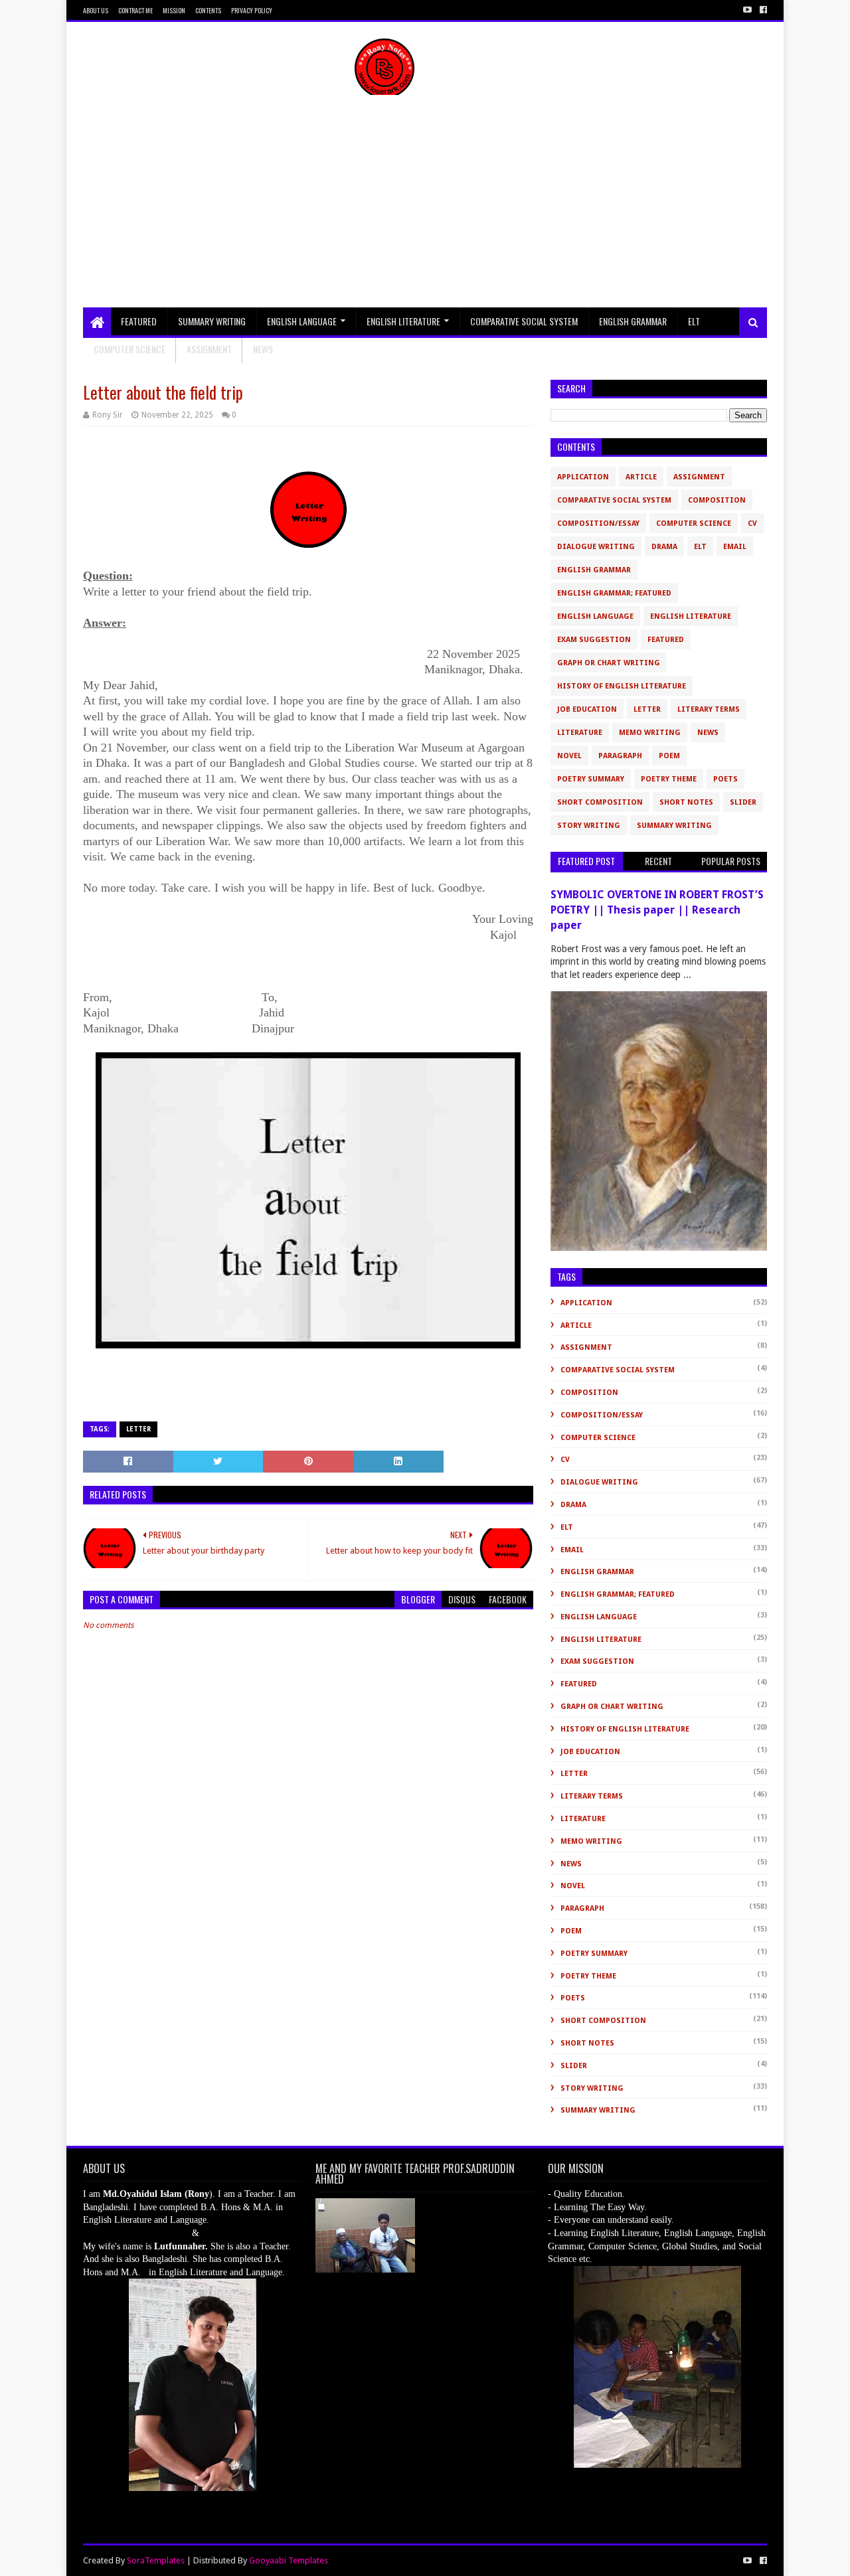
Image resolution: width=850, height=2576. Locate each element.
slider (743, 802)
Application (583, 477)
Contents (208, 10)
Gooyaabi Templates (289, 2560)
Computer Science (129, 349)
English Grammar (633, 321)
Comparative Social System (524, 321)
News (708, 733)
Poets (725, 779)
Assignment (209, 349)
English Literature (403, 321)
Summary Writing (212, 321)
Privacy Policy (252, 10)
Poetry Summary (591, 779)
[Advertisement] (425, 208)
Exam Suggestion (594, 640)
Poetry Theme (669, 779)
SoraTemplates (156, 2560)
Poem (669, 756)
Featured (139, 321)
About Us (96, 10)
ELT (694, 321)
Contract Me (135, 10)
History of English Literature (622, 686)
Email (735, 547)
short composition (600, 802)
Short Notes (686, 802)
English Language (302, 321)
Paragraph (620, 756)
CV (752, 523)
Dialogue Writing (596, 547)
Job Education (587, 709)
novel (569, 756)
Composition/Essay (598, 523)
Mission (174, 10)
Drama (664, 547)
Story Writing (589, 826)
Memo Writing (650, 733)
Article (641, 477)
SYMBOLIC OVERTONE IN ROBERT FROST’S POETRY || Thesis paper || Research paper (657, 910)
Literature (580, 733)
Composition (717, 500)
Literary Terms (709, 709)
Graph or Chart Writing (609, 663)
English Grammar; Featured (614, 593)
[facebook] (762, 10)
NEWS (263, 349)
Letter (138, 1429)
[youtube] (747, 10)
